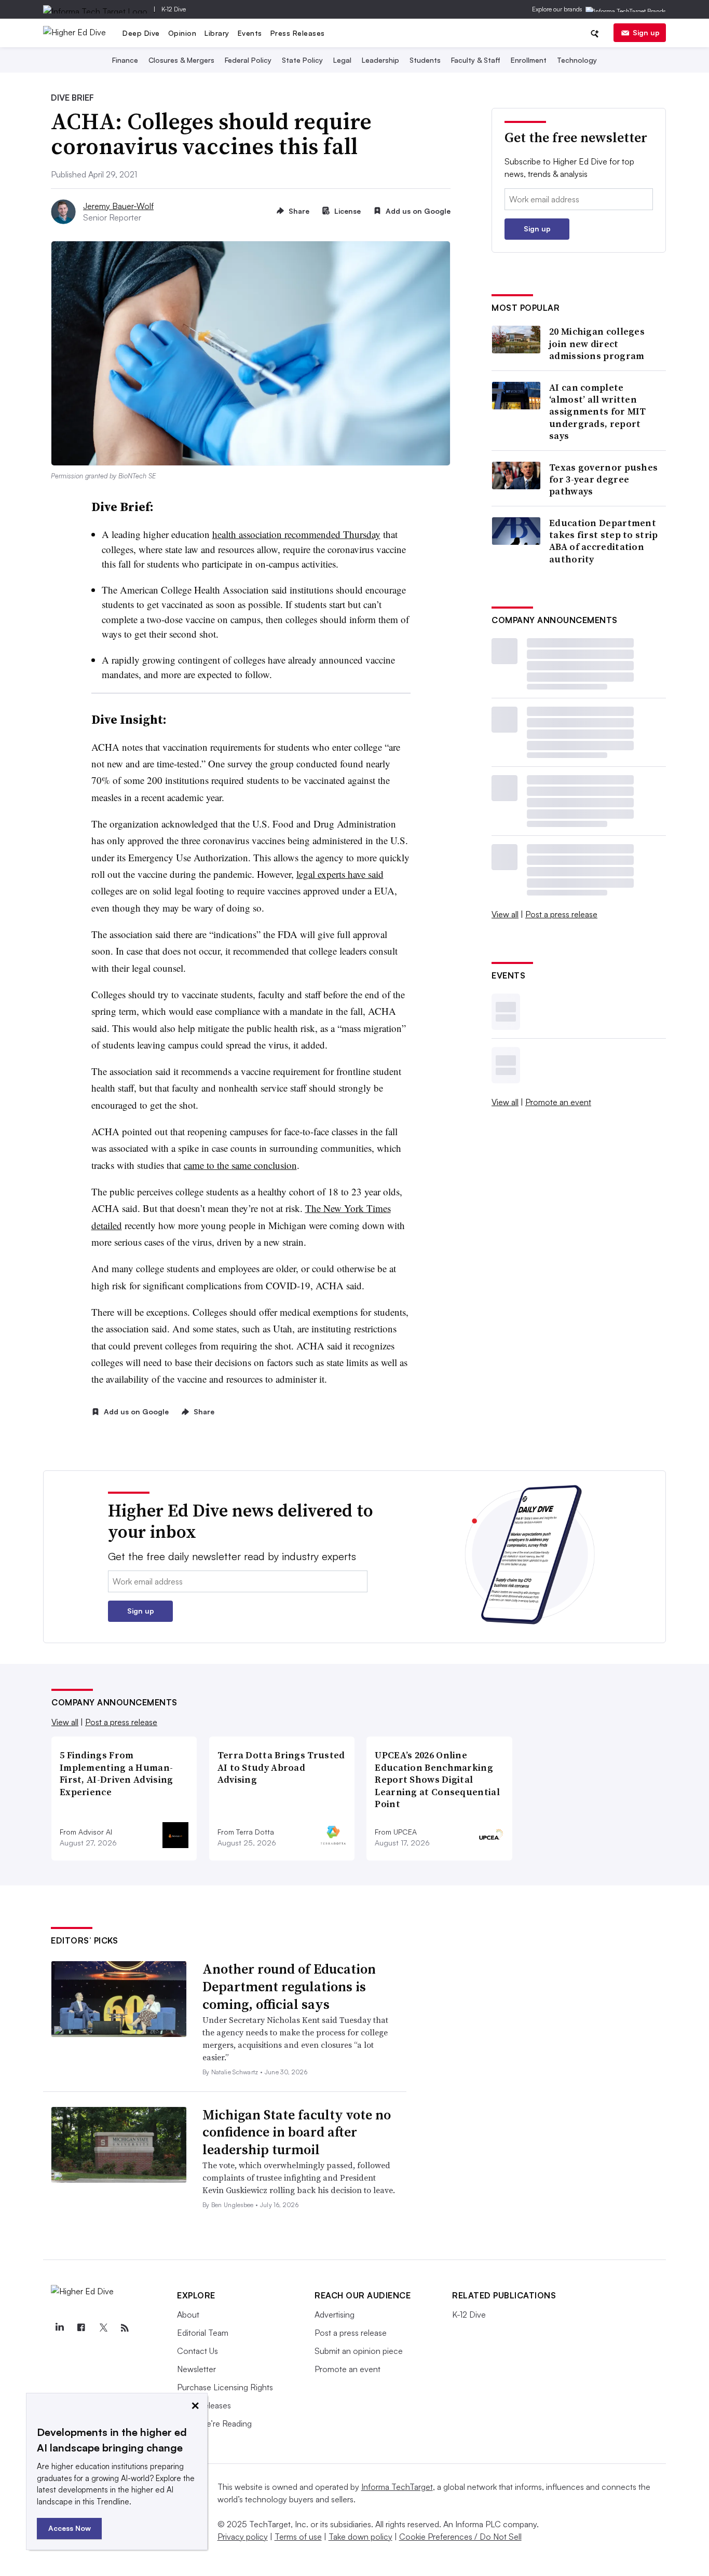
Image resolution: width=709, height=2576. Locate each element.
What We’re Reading (214, 2423)
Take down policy (360, 2537)
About (188, 2315)
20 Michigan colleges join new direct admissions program (597, 343)
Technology (577, 60)
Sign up (646, 32)
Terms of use (298, 2537)
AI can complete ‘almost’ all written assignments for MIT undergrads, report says (598, 412)
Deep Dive (141, 33)
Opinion (182, 33)
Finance (125, 60)
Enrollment (529, 60)
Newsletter (196, 2369)
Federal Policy (248, 60)
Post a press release (561, 914)
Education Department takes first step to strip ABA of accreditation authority (604, 541)
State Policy (302, 60)
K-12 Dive (174, 9)
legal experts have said (340, 874)
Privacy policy (243, 2537)
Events (250, 33)
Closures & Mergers (181, 60)
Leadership (380, 60)
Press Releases (298, 33)
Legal (342, 60)
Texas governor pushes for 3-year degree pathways (603, 479)
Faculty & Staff (476, 60)
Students (425, 60)
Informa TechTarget (397, 2487)
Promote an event (558, 1102)
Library (217, 33)
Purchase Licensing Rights (225, 2387)
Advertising (335, 2315)
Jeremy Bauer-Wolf (118, 206)
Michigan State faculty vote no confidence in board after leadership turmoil (297, 2132)
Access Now (70, 2528)
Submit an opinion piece (359, 2351)
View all (505, 914)
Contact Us (197, 2351)
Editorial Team (203, 2333)
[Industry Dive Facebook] (81, 2328)
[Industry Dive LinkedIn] (59, 2328)
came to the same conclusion (240, 1165)
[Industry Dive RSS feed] (125, 2328)
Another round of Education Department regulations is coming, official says (289, 1987)
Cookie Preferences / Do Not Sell (460, 2537)
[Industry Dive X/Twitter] (103, 2328)
